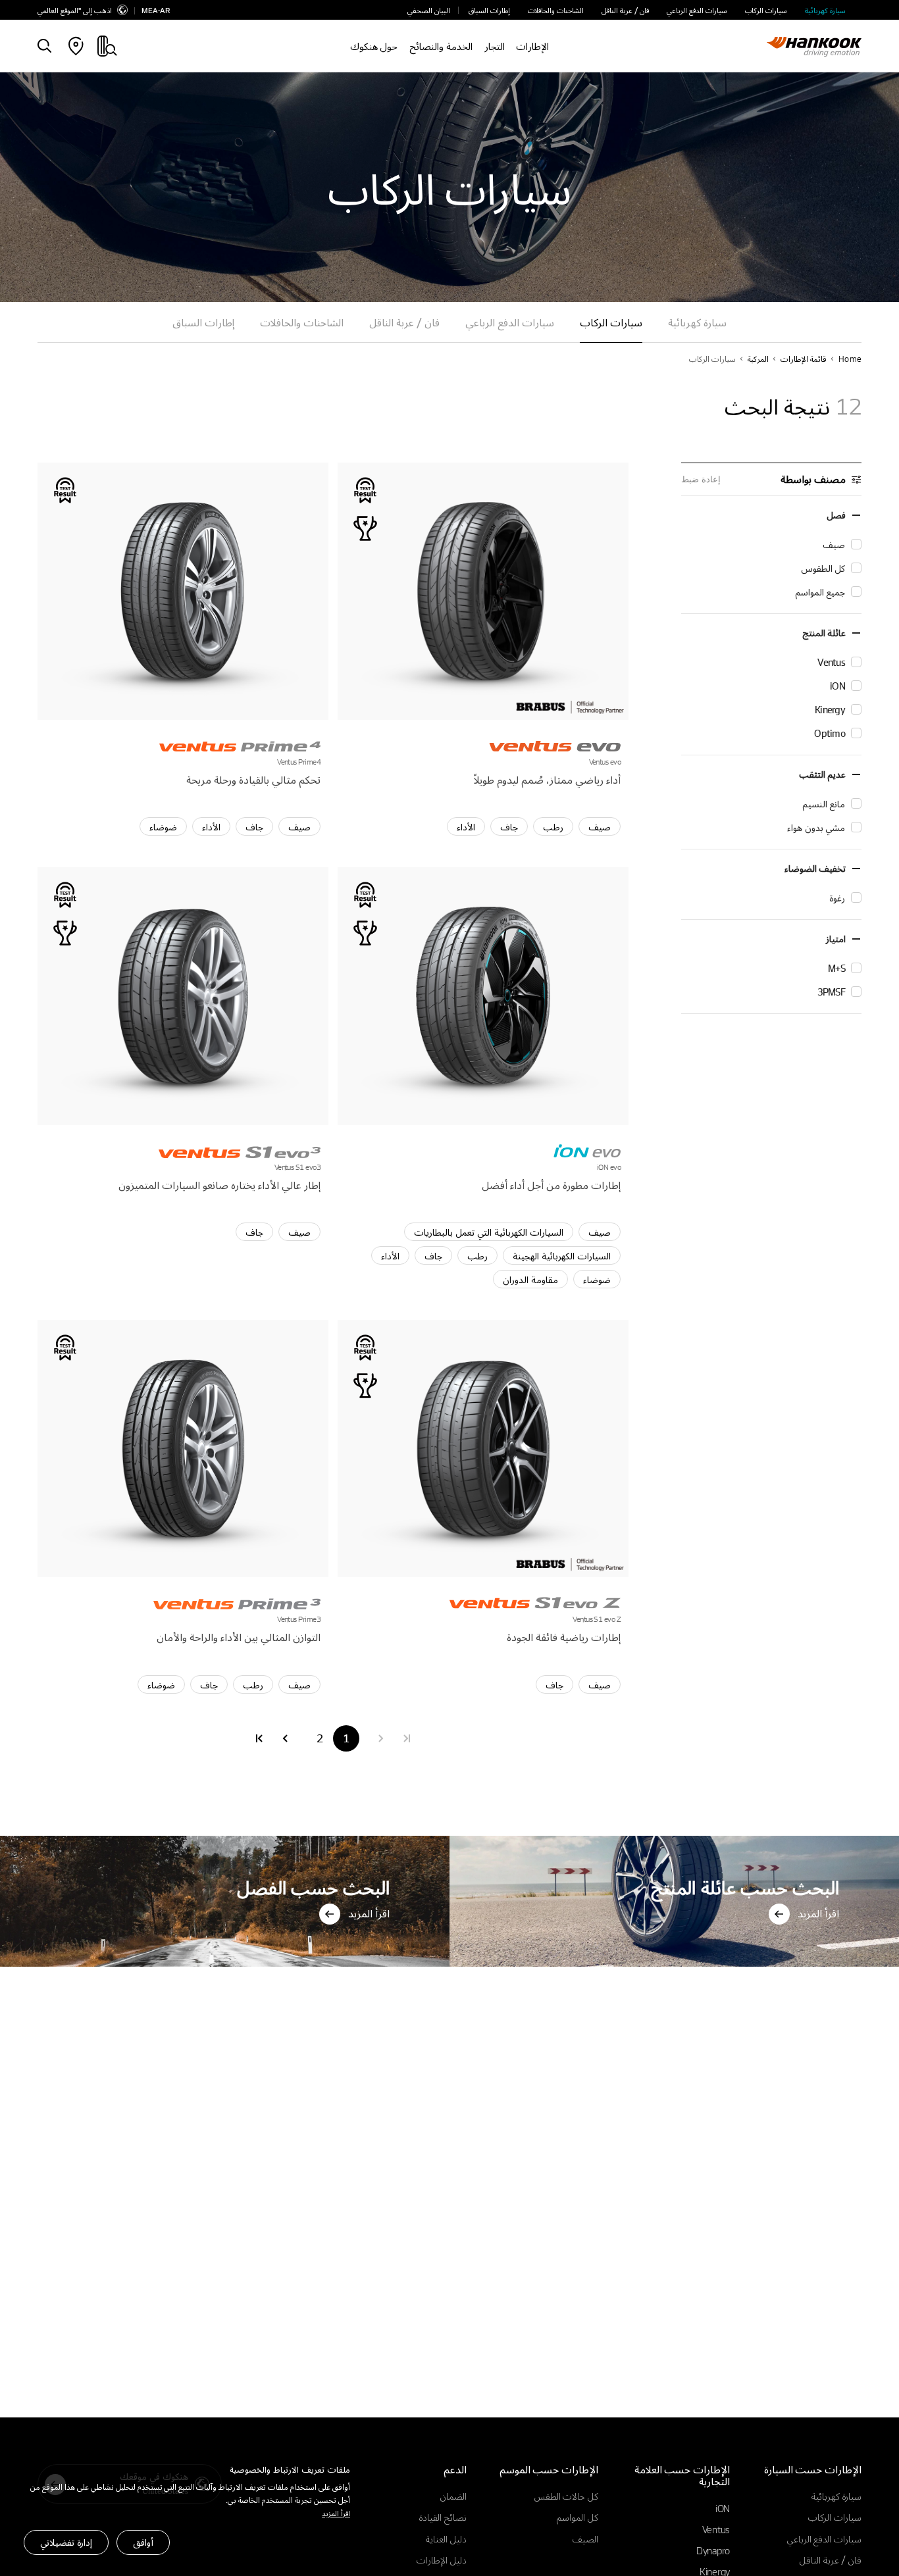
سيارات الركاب (766, 10)
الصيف (585, 2538)
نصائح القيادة (443, 2517)
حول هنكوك (374, 46)
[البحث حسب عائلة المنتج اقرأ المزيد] (674, 1839)
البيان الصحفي (429, 10)
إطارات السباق (489, 10)
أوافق (143, 2542)
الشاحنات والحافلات (556, 10)
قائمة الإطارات (804, 359)
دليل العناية (446, 2538)
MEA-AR (156, 10)
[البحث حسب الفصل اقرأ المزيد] (225, 1839)
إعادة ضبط (701, 479)
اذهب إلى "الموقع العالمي (75, 10)
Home (850, 359)
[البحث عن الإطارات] (44, 47)
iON (723, 2508)
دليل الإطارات (442, 2560)
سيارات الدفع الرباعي (697, 10)
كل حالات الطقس (566, 2496)
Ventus (716, 2529)
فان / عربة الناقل (625, 10)
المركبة (758, 359)
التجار (495, 46)
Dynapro (713, 2550)
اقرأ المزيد (336, 2513)
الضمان (453, 2496)
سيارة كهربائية (825, 10)
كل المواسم (578, 2517)
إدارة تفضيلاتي (66, 2542)
